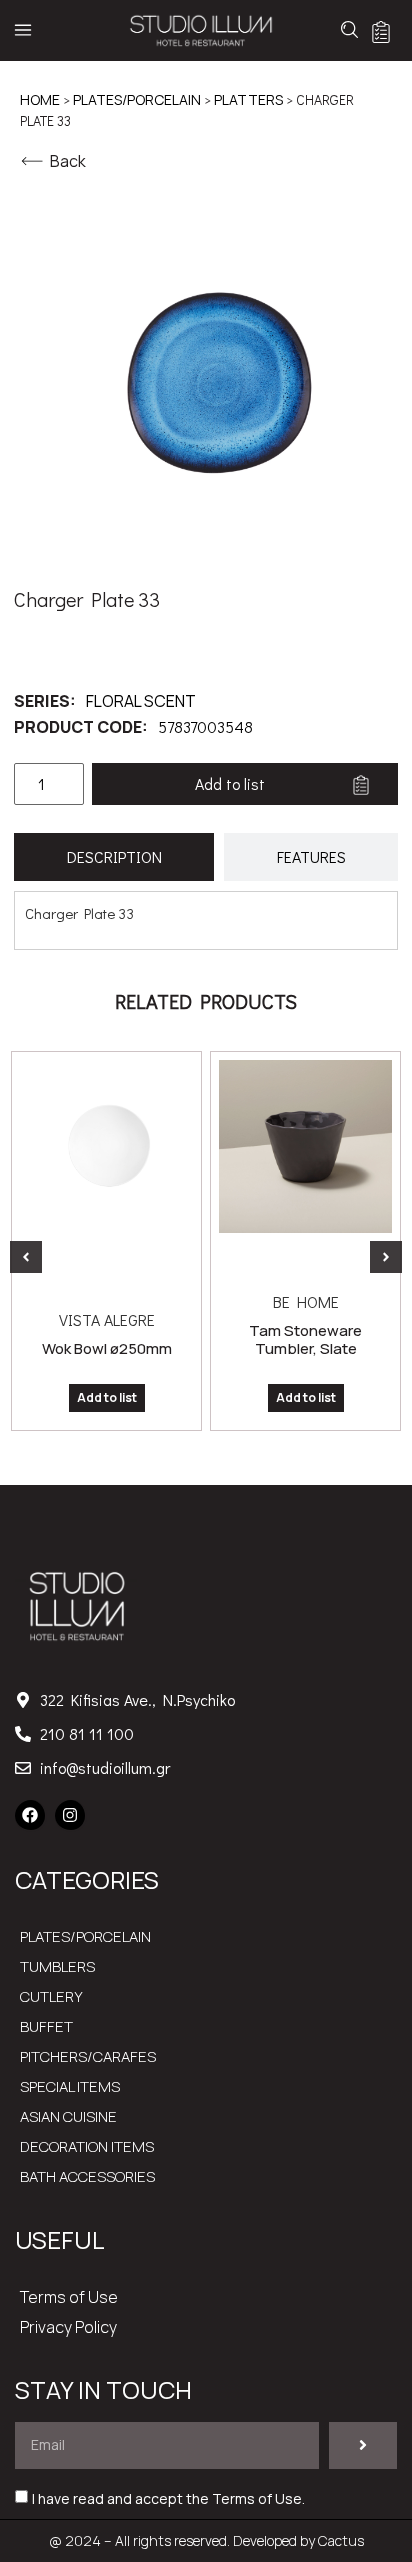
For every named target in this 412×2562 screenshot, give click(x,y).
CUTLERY (51, 1996)
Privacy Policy (68, 2327)
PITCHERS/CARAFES (88, 2056)
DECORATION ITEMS (87, 2146)
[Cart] (381, 32)
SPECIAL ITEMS (70, 2086)
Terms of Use (69, 2297)
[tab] (114, 857)
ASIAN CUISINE (68, 2116)
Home (40, 99)
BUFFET (46, 2026)
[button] (26, 1257)
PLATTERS (248, 99)
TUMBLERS (57, 1966)
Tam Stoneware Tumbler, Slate (305, 1339)
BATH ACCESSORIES (87, 2176)
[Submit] (363, 2445)
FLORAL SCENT (141, 701)
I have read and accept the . (168, 2498)
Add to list (230, 783)
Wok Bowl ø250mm (107, 1348)
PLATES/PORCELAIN (137, 99)
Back (68, 161)
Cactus (341, 2540)
